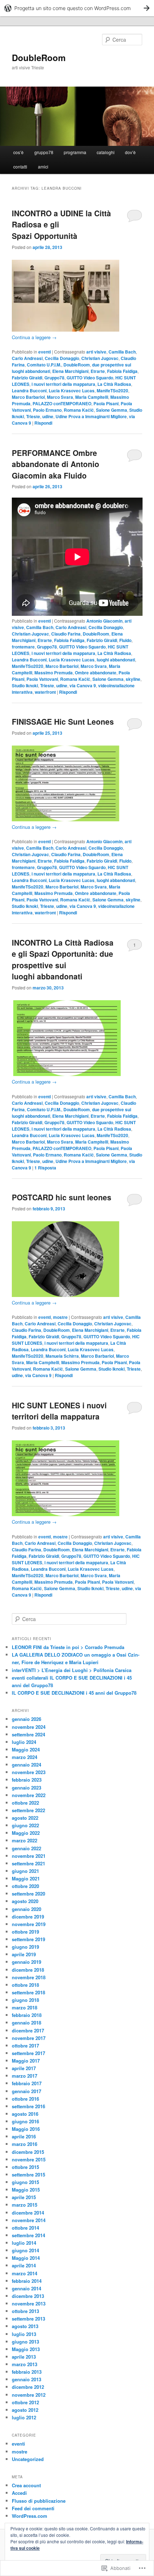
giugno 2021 (25, 1871)
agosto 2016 (25, 2114)
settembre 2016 (28, 2106)
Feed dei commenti (33, 2508)
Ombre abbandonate (96, 673)
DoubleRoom (39, 57)
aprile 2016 (24, 2136)
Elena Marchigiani (70, 371)
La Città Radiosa (114, 384)
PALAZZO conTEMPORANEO (62, 403)
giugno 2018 (25, 2000)
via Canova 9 (83, 685)
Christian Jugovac (100, 358)
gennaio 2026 (27, 1719)
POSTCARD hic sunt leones (62, 1197)
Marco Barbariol (28, 397)
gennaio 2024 (27, 1765)
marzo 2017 (25, 2076)
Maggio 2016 (26, 2129)
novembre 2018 (29, 1977)
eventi (45, 352)
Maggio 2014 (26, 2258)
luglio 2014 (24, 2243)
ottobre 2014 (25, 2228)
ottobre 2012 (25, 2402)
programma (75, 152)
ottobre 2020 (25, 1886)
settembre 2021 (28, 1863)
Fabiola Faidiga (122, 371)
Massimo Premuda (54, 673)
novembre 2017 (29, 2038)
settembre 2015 (28, 2175)
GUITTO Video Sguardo (90, 378)
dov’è (130, 152)
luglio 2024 (24, 1742)
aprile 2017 (24, 2068)
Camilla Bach (122, 352)
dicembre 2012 (28, 2387)
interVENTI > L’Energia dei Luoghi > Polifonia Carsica (72, 1670)
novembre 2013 (29, 2303)
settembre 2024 (28, 1734)
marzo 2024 (25, 1757)
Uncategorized (28, 2459)
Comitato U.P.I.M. (44, 365)
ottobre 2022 (25, 1803)
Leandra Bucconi (29, 391)
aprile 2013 (24, 2357)
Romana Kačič (79, 410)
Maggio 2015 (26, 2190)
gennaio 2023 (27, 1788)
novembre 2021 (29, 1856)
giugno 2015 (25, 2182)
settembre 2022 (28, 1810)
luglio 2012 (24, 2417)
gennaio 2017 (27, 2091)
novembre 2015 (29, 2159)
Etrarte (98, 371)
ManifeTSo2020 (112, 391)
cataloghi (106, 152)
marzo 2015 (25, 2205)
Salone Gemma (112, 410)
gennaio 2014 (27, 2288)
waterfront (45, 692)
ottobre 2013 (25, 2311)
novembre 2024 (29, 1727)
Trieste (33, 416)
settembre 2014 (28, 2235)
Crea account (26, 2485)
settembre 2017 (28, 2053)
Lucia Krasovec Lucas (72, 391)
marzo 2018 (25, 2007)
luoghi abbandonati (116, 660)
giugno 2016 (25, 2121)
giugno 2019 (25, 1947)
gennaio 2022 (27, 1848)
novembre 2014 (29, 2220)
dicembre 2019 (28, 1917)
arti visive (96, 352)
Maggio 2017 (26, 2061)
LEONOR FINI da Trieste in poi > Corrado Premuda (68, 1647)
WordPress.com (30, 2516)
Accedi (19, 2493)
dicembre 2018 (28, 1970)
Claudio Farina (66, 634)
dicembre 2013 (28, 2296)
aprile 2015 (24, 2197)
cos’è (18, 152)
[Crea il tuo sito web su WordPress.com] (77, 8)
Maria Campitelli (92, 397)
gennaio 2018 (27, 2023)
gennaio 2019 (27, 1962)
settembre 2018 (28, 1992)
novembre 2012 (29, 2395)
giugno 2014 (25, 2250)
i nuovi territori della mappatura (63, 384)
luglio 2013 (24, 2334)
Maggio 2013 (26, 2349)
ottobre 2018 (25, 1985)
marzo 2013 (25, 2364)
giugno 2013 (25, 2342)
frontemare (23, 647)
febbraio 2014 (27, 2281)
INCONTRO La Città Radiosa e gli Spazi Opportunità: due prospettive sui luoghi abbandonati (63, 959)
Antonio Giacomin (104, 621)
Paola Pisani (106, 403)
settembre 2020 (28, 1894)
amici (43, 167)
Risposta (45, 1168)
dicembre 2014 (28, 2213)
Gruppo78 (54, 378)
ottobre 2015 (25, 2167)
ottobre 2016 (25, 2099)
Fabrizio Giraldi (27, 378)
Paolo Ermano (47, 410)
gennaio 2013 (27, 2379)
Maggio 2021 (26, 1878)
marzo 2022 (25, 1840)
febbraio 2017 (27, 2083)
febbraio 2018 (27, 2015)
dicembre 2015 (28, 2152)
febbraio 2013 (27, 2372)
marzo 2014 (25, 2273)
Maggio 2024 (26, 1749)
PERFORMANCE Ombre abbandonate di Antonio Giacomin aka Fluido (56, 464)
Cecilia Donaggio (62, 358)
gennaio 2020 (27, 1909)
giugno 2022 (25, 1825)
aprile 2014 (24, 2265)
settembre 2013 (28, 2319)
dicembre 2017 (28, 2030)
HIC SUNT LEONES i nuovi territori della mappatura (59, 1411)
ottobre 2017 (25, 2046)
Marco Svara (60, 397)
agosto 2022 (25, 1818)
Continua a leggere (34, 337)
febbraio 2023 (27, 1780)
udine (48, 416)
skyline (133, 679)
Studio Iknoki (25, 685)
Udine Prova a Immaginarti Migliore (91, 416)
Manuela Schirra (62, 1356)
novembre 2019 (29, 1924)
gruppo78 (44, 152)
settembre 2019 (28, 1939)
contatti (20, 167)
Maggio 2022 (26, 1833)
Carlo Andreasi (27, 358)
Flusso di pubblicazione (39, 2501)
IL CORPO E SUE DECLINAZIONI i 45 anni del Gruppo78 (74, 1693)
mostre (60, 1317)
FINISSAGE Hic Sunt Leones (63, 721)
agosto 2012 (25, 2410)
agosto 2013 (25, 2326)
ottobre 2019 (25, 1932)
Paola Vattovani (42, 679)
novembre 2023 (29, 1772)
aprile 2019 (24, 1954)
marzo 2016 (25, 2144)
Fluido (125, 640)
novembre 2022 (29, 1795)
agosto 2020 (25, 1901)
